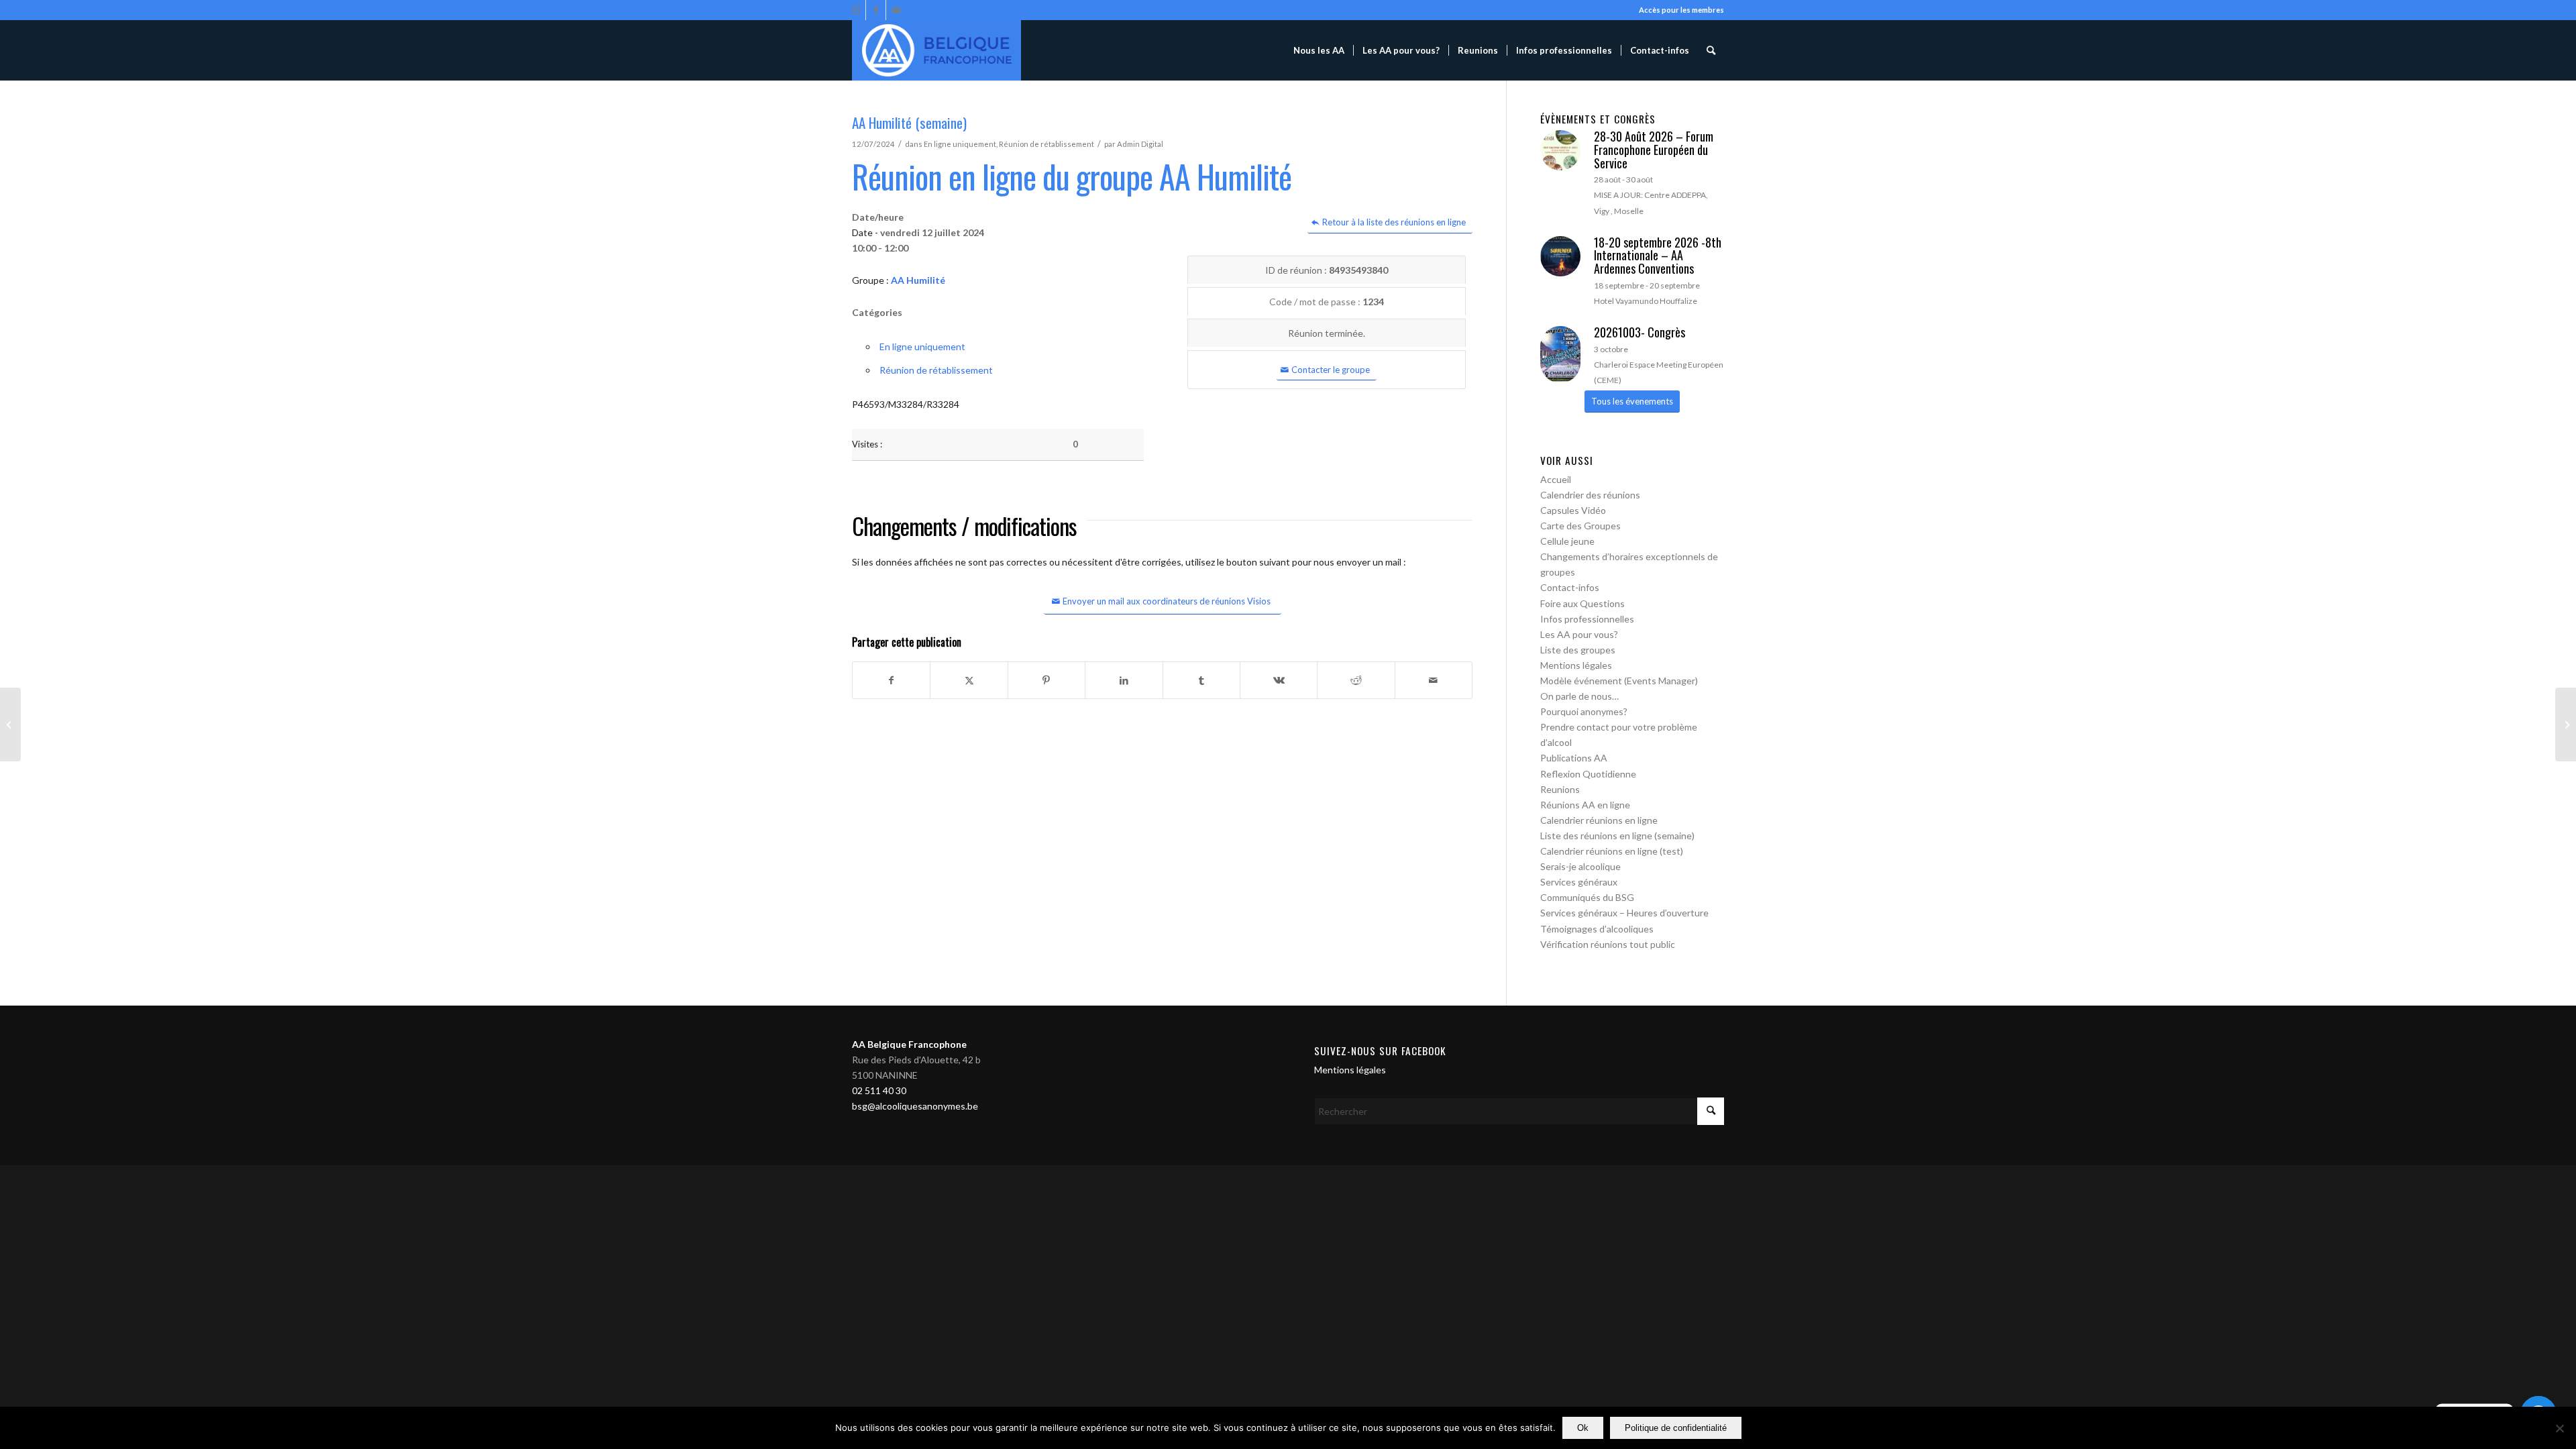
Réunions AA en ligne (1585, 805)
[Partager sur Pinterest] (1046, 680)
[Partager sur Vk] (1279, 680)
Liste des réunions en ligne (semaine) (1617, 836)
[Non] (2559, 1428)
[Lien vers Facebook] (876, 10)
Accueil (1556, 479)
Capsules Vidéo (1573, 510)
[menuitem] (1319, 50)
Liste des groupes (1578, 650)
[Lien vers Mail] (896, 10)
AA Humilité (918, 280)
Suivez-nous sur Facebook (1380, 1051)
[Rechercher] (1711, 50)
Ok (1583, 1428)
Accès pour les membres (1681, 10)
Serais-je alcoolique (1580, 866)
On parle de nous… (1579, 696)
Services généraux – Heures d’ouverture (1624, 913)
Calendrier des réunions (1590, 495)
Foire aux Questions (1582, 603)
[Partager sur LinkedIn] (1124, 680)
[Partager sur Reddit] (1356, 680)
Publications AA (1574, 758)
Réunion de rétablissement (1046, 144)
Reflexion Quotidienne (1588, 774)
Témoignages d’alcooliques (1597, 929)
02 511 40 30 (879, 1090)
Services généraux (1579, 882)
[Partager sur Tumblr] (1201, 680)
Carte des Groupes (1580, 526)
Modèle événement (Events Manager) (1619, 681)
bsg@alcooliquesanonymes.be (915, 1106)
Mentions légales (1576, 665)
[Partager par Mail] (1434, 680)
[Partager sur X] (969, 680)
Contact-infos (1570, 587)
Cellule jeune (1567, 541)
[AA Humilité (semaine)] (10, 724)
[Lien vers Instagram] (856, 10)
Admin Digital (1140, 144)
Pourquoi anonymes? (1584, 711)
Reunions (1560, 789)
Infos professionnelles (1587, 619)
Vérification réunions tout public (1608, 944)
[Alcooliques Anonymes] (936, 50)
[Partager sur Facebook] (891, 680)
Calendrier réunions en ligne (1599, 820)
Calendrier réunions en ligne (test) (1612, 851)
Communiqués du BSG (1587, 897)
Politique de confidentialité (1676, 1428)
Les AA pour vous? (1579, 634)
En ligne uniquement (960, 144)
